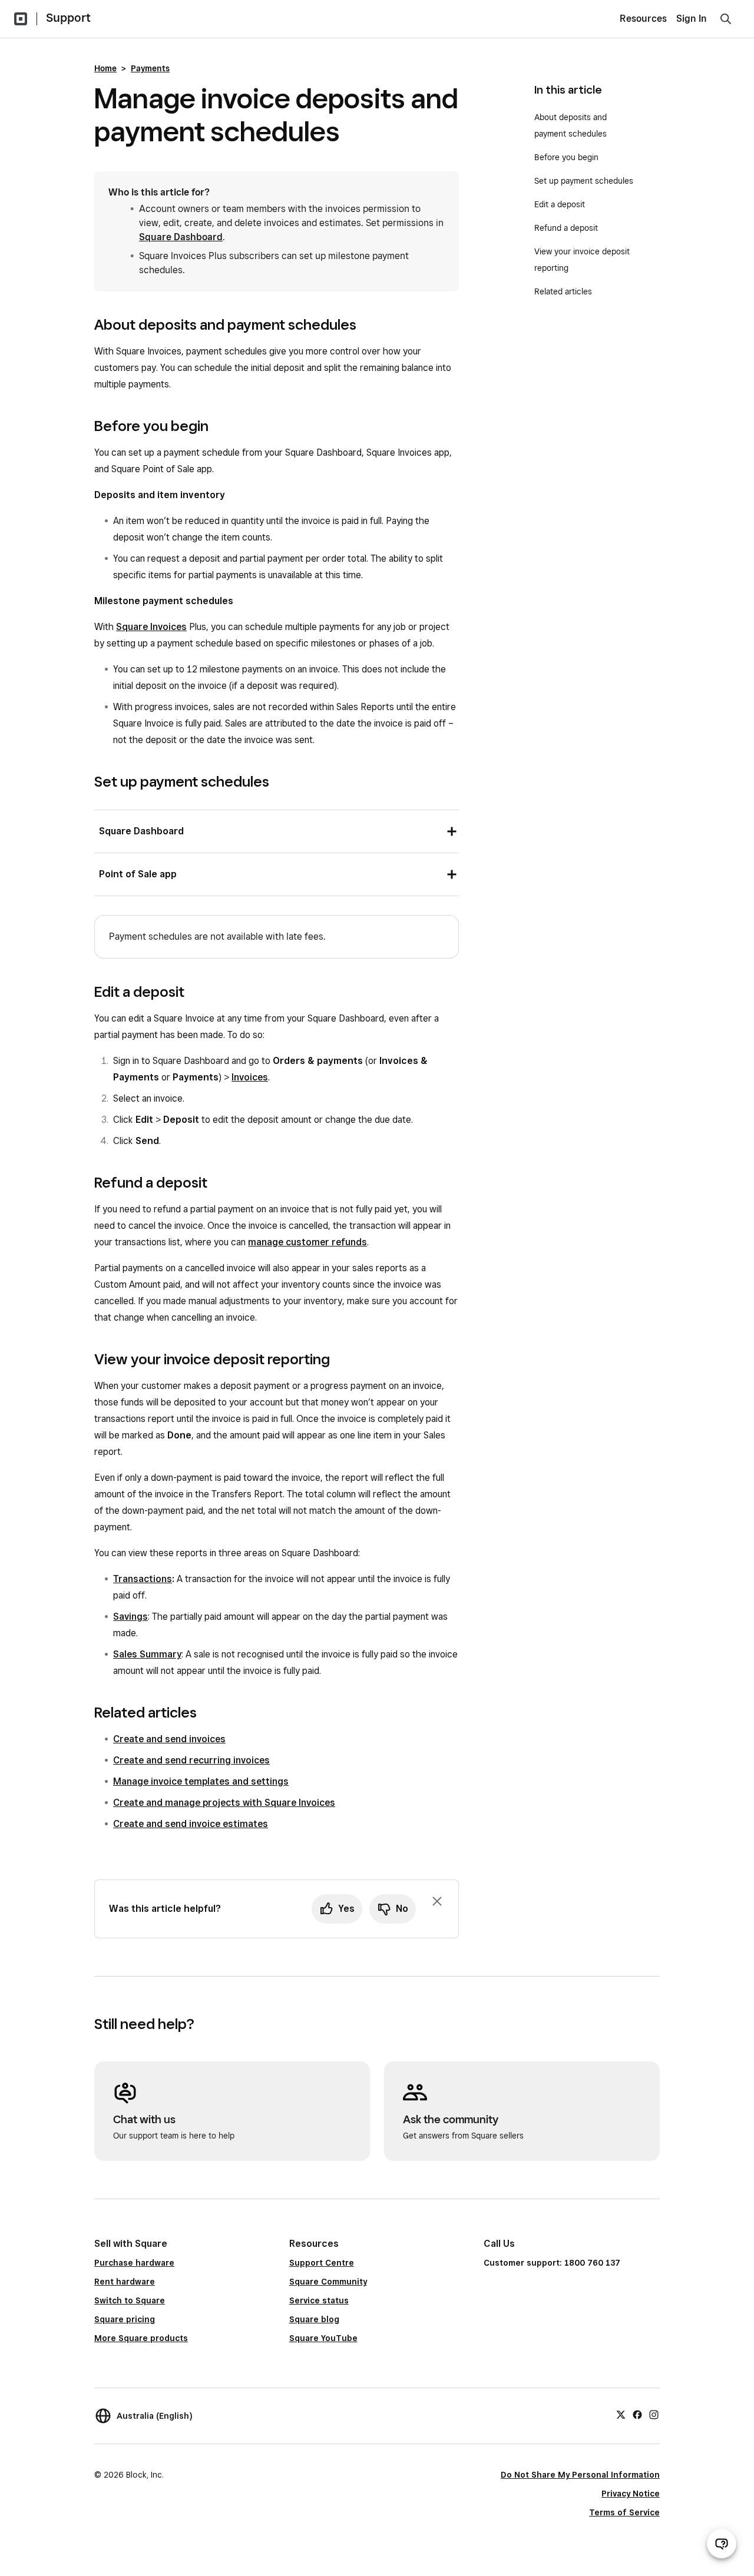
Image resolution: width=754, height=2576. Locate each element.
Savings (130, 1617)
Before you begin (568, 157)
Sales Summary (147, 1654)
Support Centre (322, 2263)
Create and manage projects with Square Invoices (224, 1803)
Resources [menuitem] (643, 19)
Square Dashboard (181, 237)
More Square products (141, 2338)
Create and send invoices (169, 1739)
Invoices (250, 1077)
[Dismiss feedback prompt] (437, 1901)
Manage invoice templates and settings (201, 1781)
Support (68, 18)
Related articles (563, 291)
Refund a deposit (566, 228)
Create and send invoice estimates (191, 1824)
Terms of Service (624, 2512)
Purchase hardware (134, 2263)
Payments (150, 68)
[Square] (21, 19)
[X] (621, 2414)
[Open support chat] (722, 2544)
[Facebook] (637, 2414)
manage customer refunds (307, 1242)
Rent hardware (125, 2282)
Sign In (692, 19)
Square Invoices (151, 627)
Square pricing (125, 2319)
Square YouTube (323, 2338)
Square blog (314, 2319)
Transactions (143, 1579)
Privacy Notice (631, 2494)
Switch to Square (130, 2300)
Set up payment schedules (584, 181)
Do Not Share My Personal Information (580, 2475)
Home (105, 68)
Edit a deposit (560, 204)
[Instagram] (654, 2414)
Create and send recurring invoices (191, 1760)
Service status (319, 2300)
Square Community (328, 2282)
